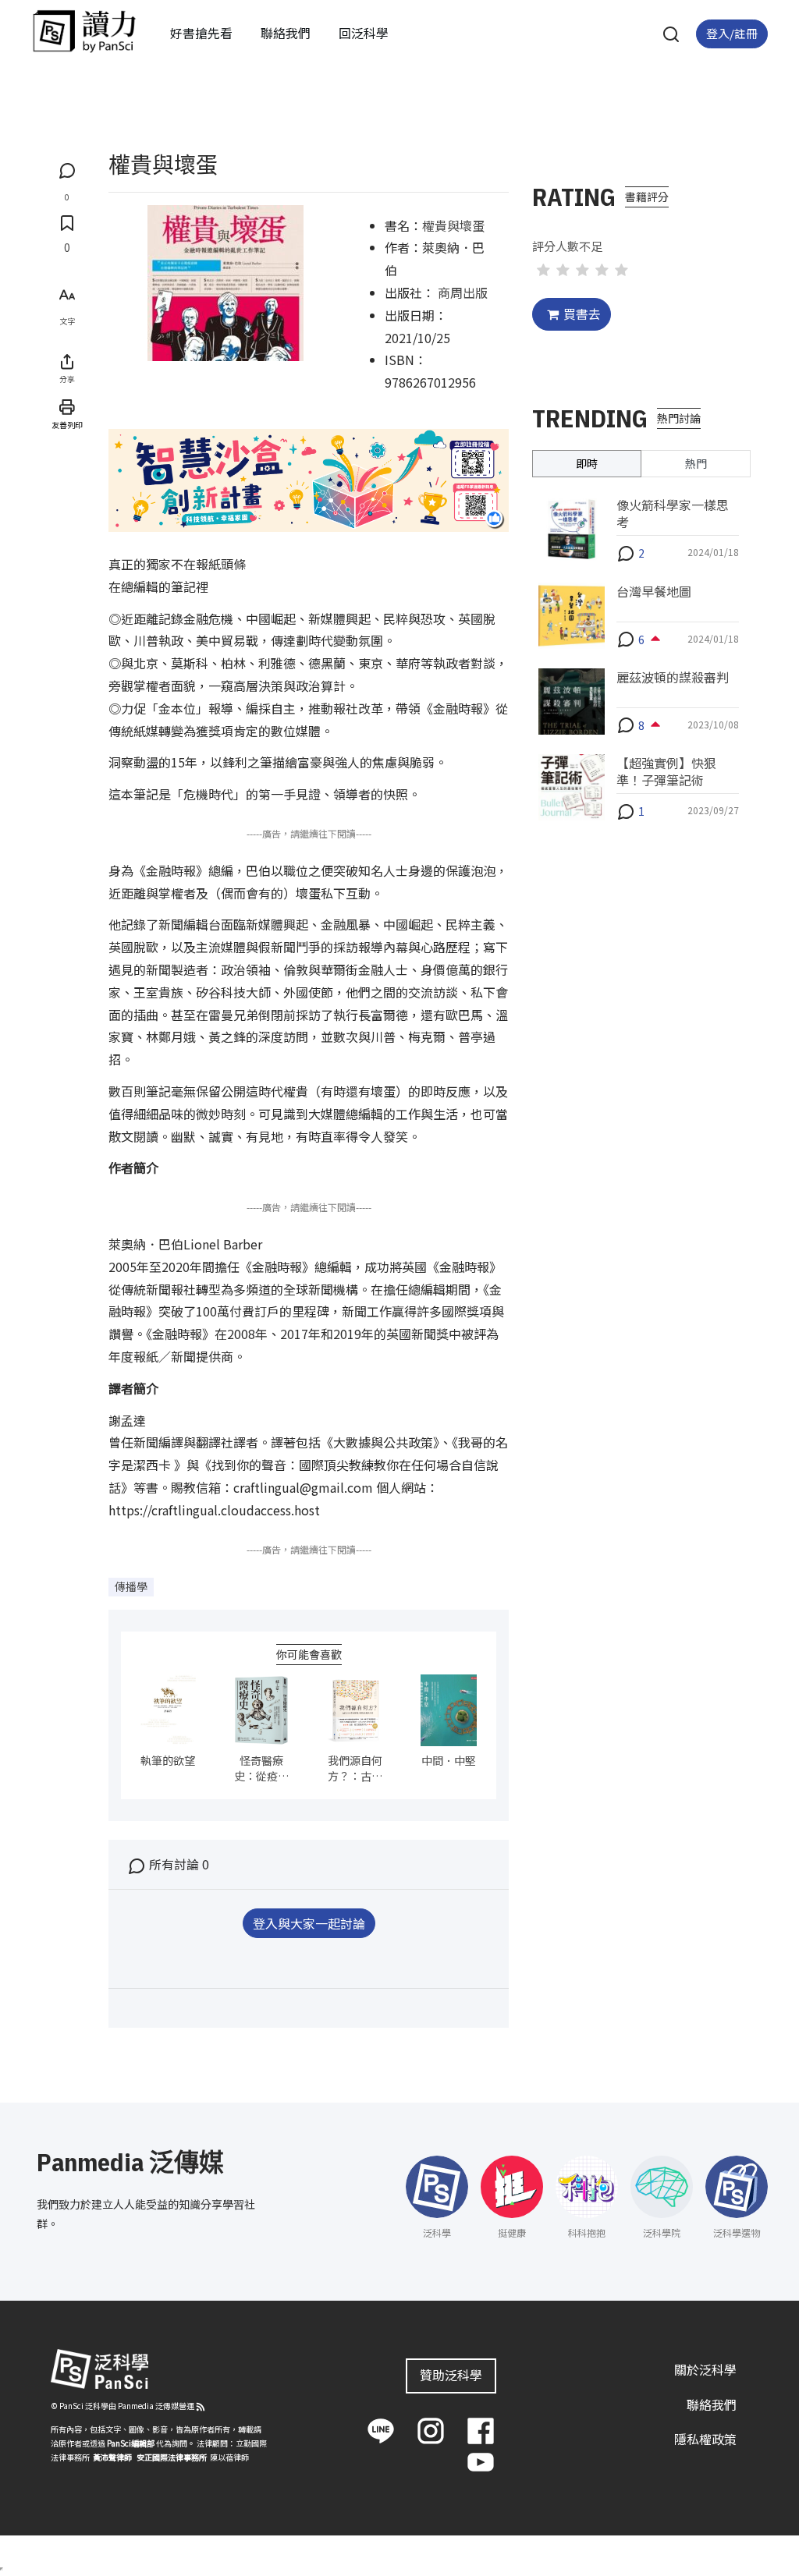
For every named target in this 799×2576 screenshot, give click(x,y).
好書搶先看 (201, 33)
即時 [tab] (587, 463)
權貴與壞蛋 (453, 225)
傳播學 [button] (131, 1586)
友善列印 (67, 425)
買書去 (582, 314)
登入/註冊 (732, 33)
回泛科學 (364, 33)
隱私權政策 (705, 2439)
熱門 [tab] (696, 463)
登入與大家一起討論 (309, 1923)
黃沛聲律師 (112, 2457)
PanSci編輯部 (131, 2443)
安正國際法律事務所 (172, 2457)
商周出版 (463, 292)
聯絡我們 (286, 33)
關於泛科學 (705, 2369)
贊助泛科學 (451, 2375)
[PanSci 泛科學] (84, 31)
